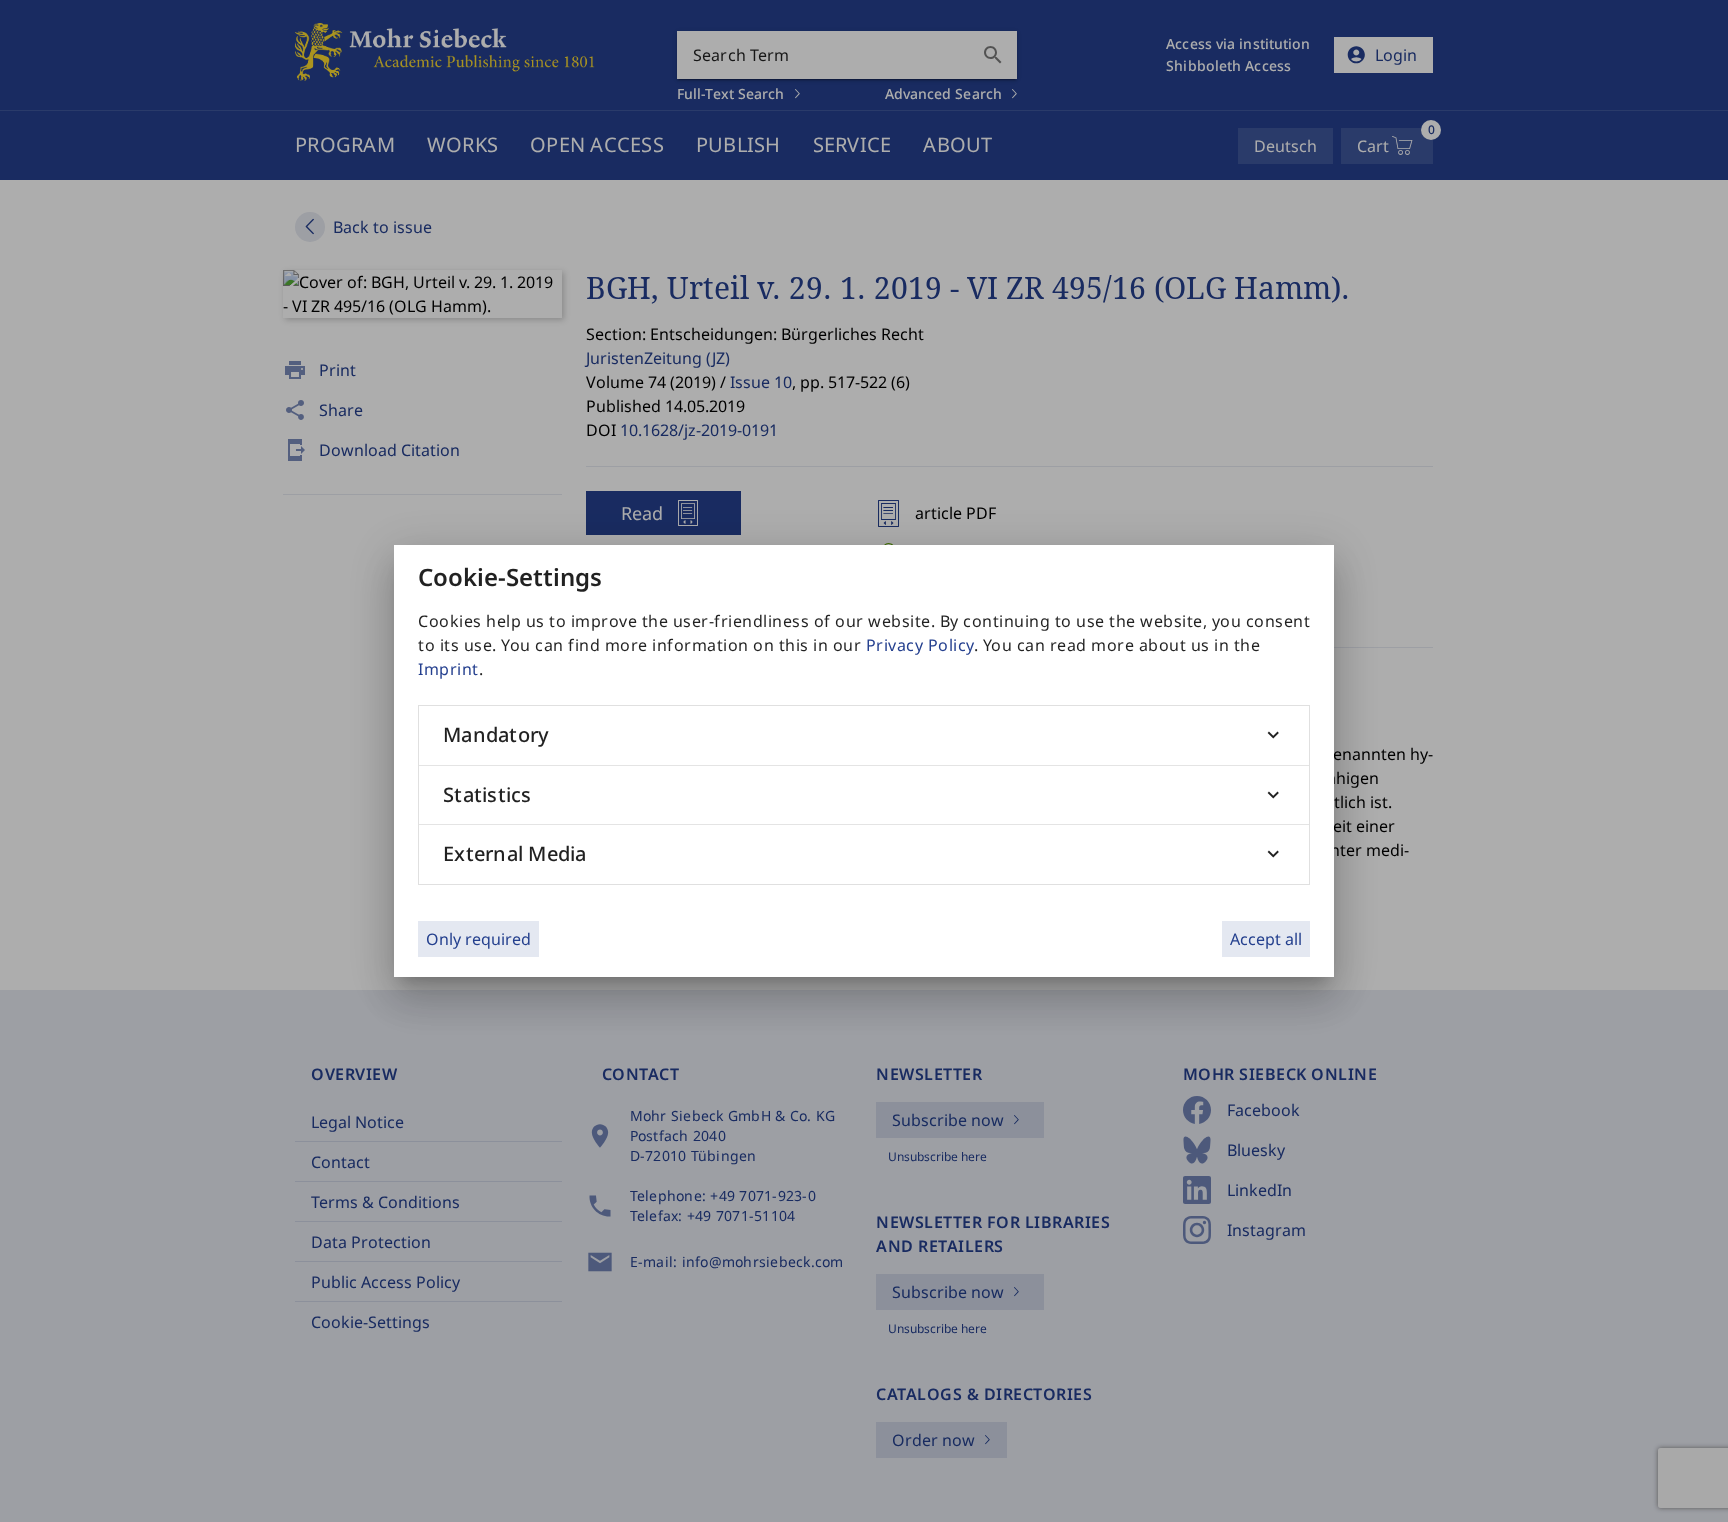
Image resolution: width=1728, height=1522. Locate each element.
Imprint (448, 669)
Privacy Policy (920, 645)
